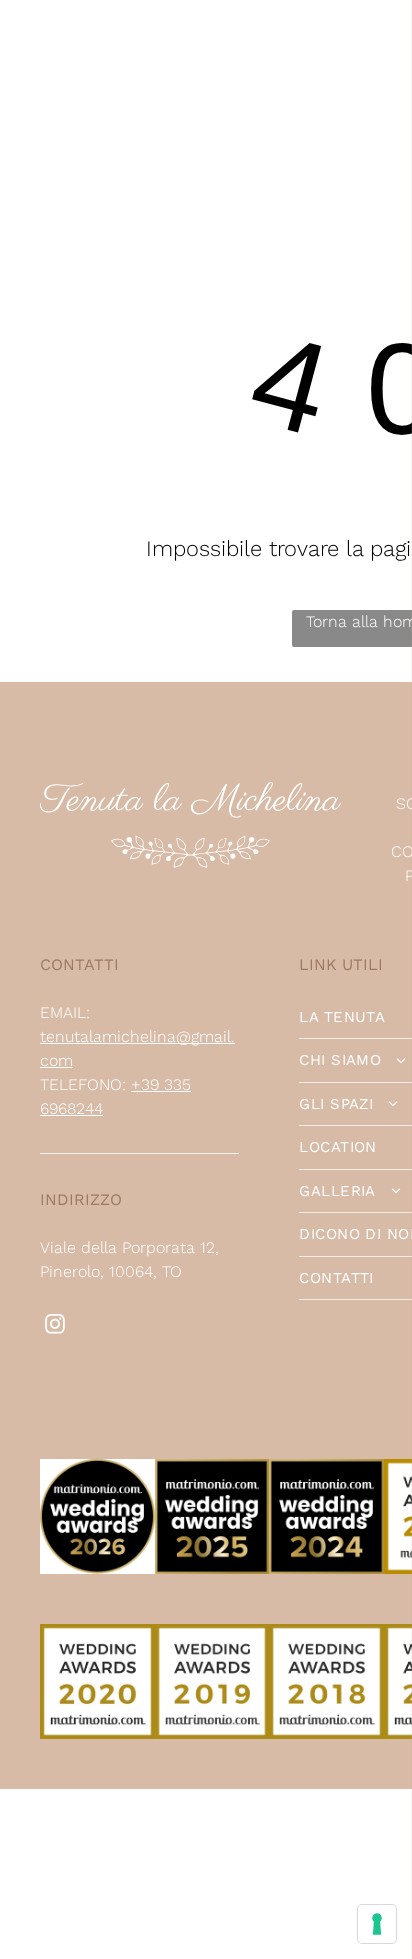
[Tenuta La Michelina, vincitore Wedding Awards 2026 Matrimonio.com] (97, 1470)
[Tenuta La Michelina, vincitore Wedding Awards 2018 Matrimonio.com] (326, 1635)
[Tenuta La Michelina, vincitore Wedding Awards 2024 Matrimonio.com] (326, 1470)
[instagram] (55, 1326)
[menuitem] (112, 44)
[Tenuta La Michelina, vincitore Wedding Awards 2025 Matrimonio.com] (212, 1470)
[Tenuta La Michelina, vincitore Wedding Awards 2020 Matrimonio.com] (97, 1635)
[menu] (382, 56)
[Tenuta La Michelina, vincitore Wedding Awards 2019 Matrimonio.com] (212, 1635)
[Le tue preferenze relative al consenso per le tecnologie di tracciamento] (377, 1924)
